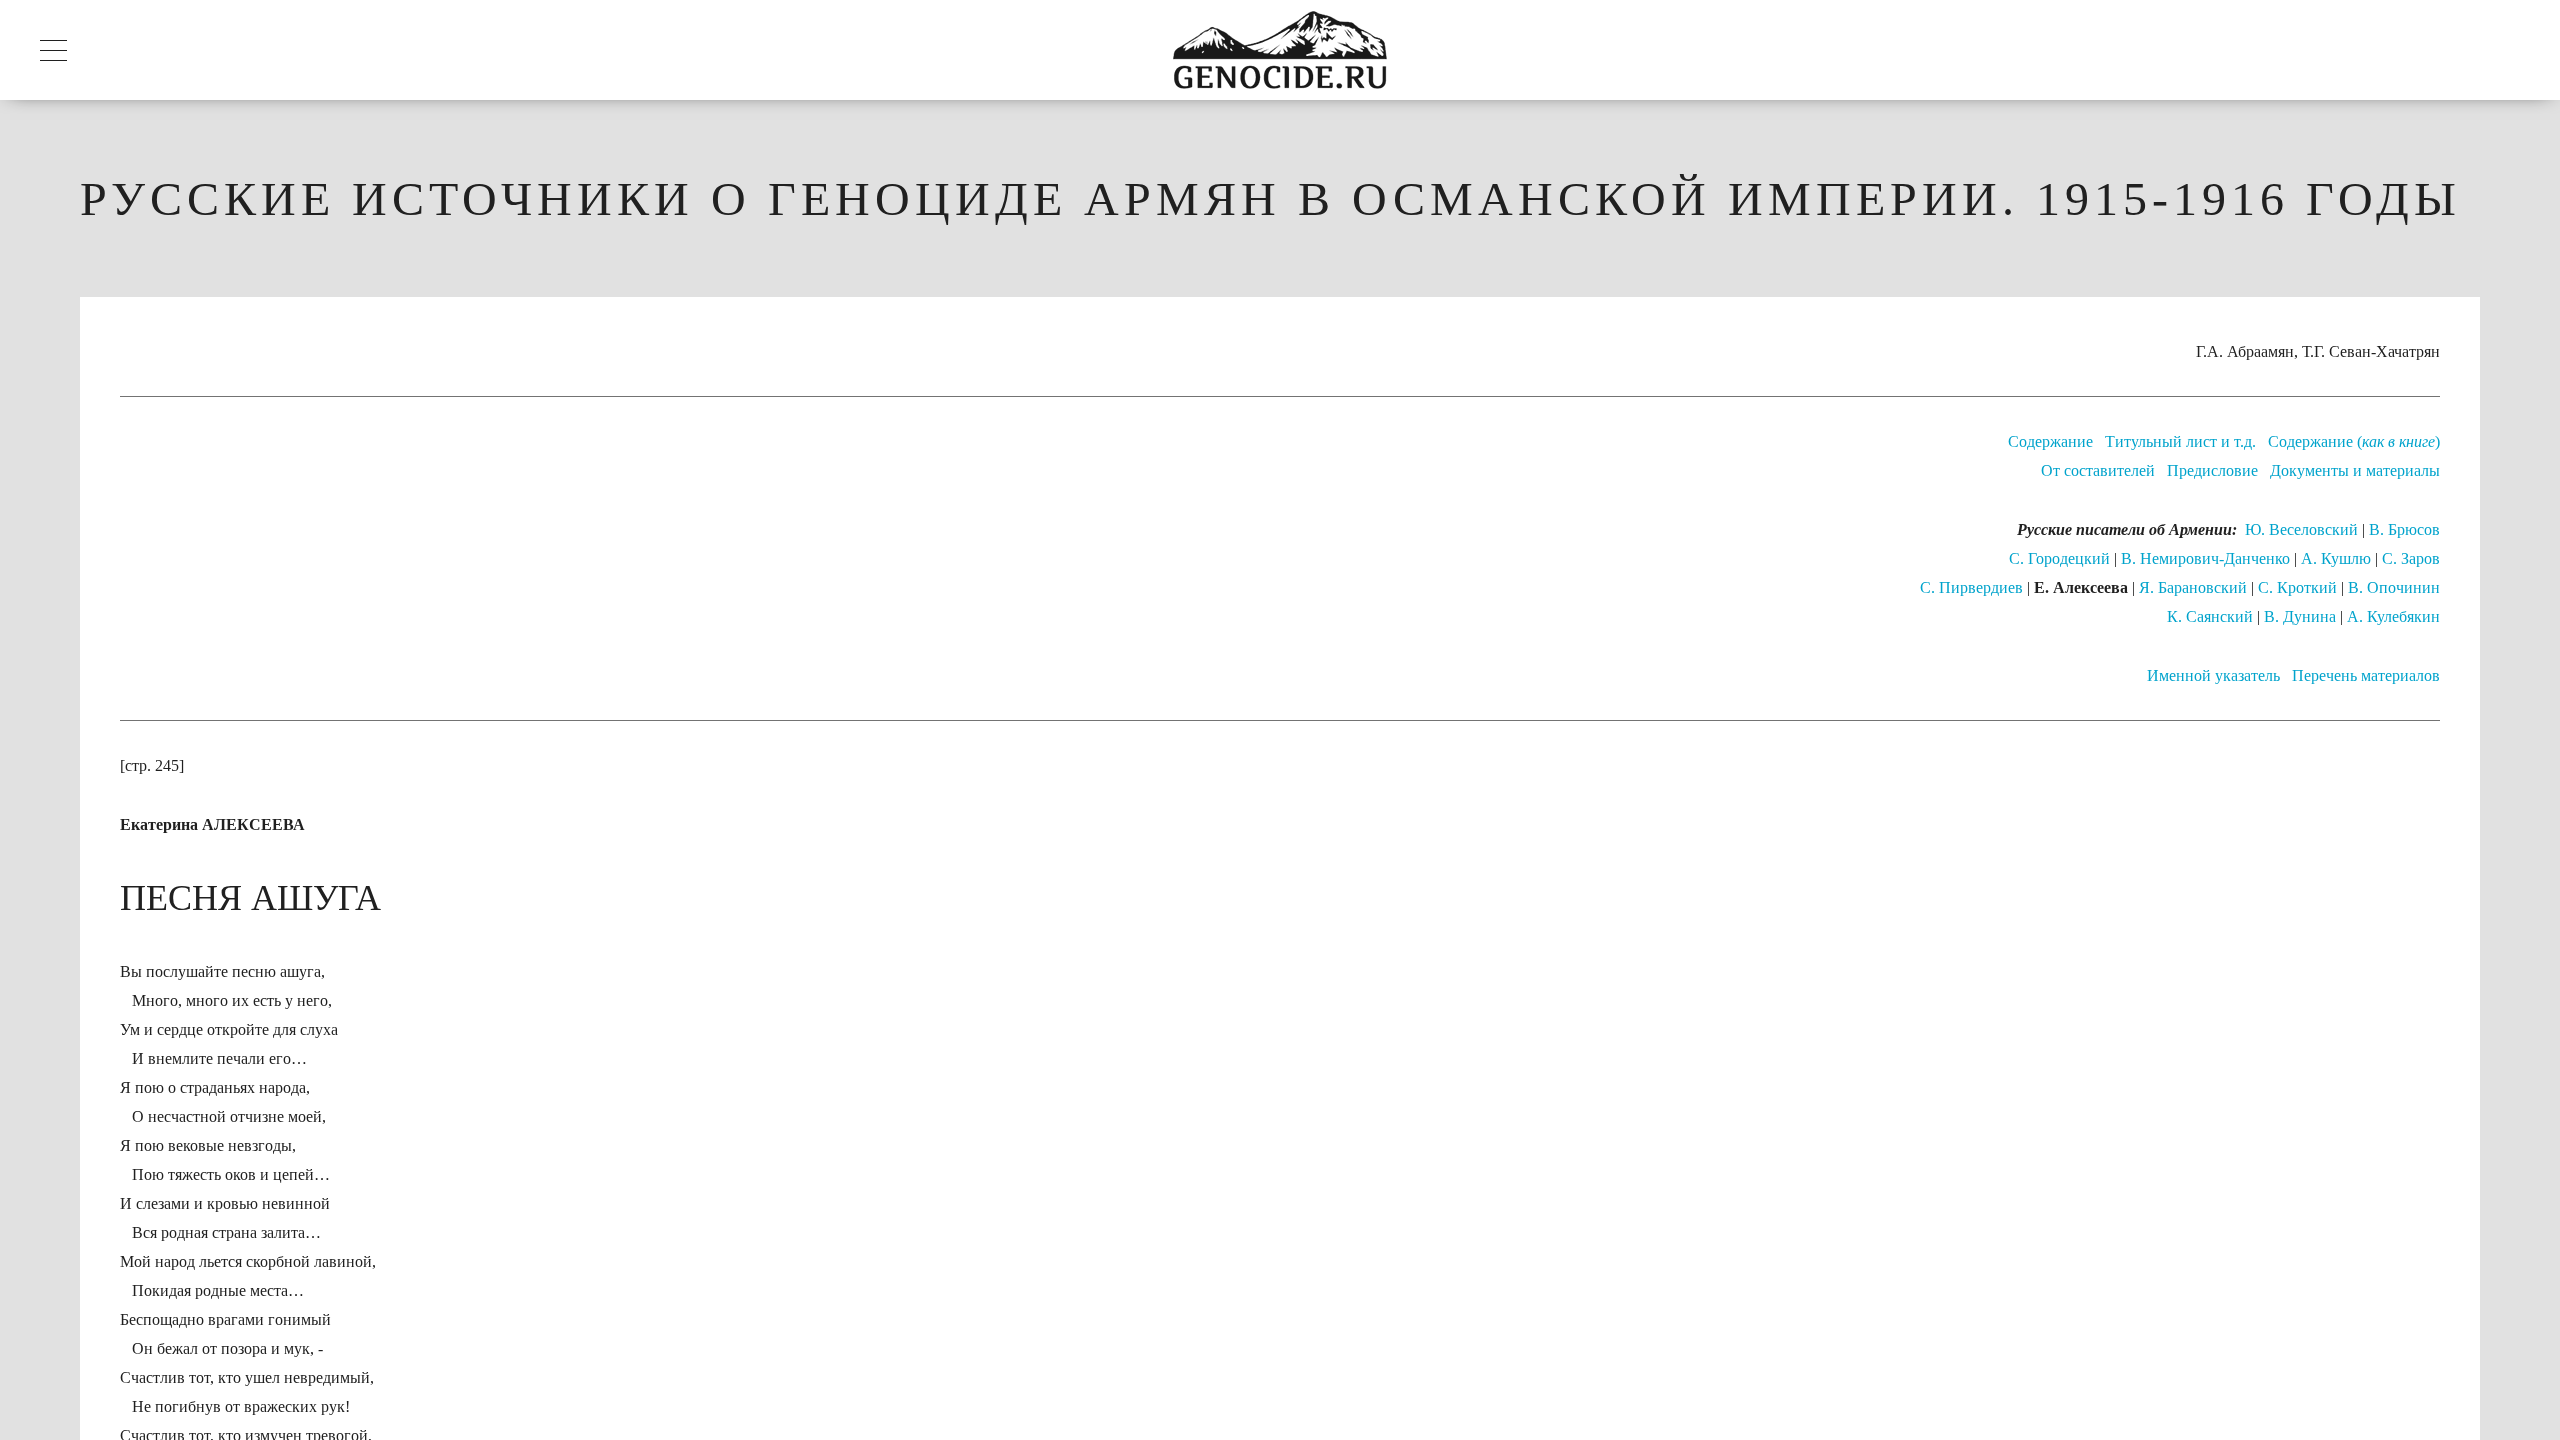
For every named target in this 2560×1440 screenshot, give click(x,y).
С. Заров (2411, 558)
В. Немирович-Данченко (2205, 558)
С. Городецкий (2059, 558)
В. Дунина (2300, 616)
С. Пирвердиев (1971, 587)
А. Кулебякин (2393, 616)
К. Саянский (2210, 616)
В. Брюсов (2404, 529)
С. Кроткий (2297, 587)
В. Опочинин (2394, 587)
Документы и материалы (2355, 470)
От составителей (2098, 470)
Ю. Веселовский (2301, 529)
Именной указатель (2213, 675)
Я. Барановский (2193, 587)
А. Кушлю (2336, 558)
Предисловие (2212, 470)
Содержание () (2354, 441)
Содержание (2050, 441)
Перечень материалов (2366, 675)
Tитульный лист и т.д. (2180, 441)
